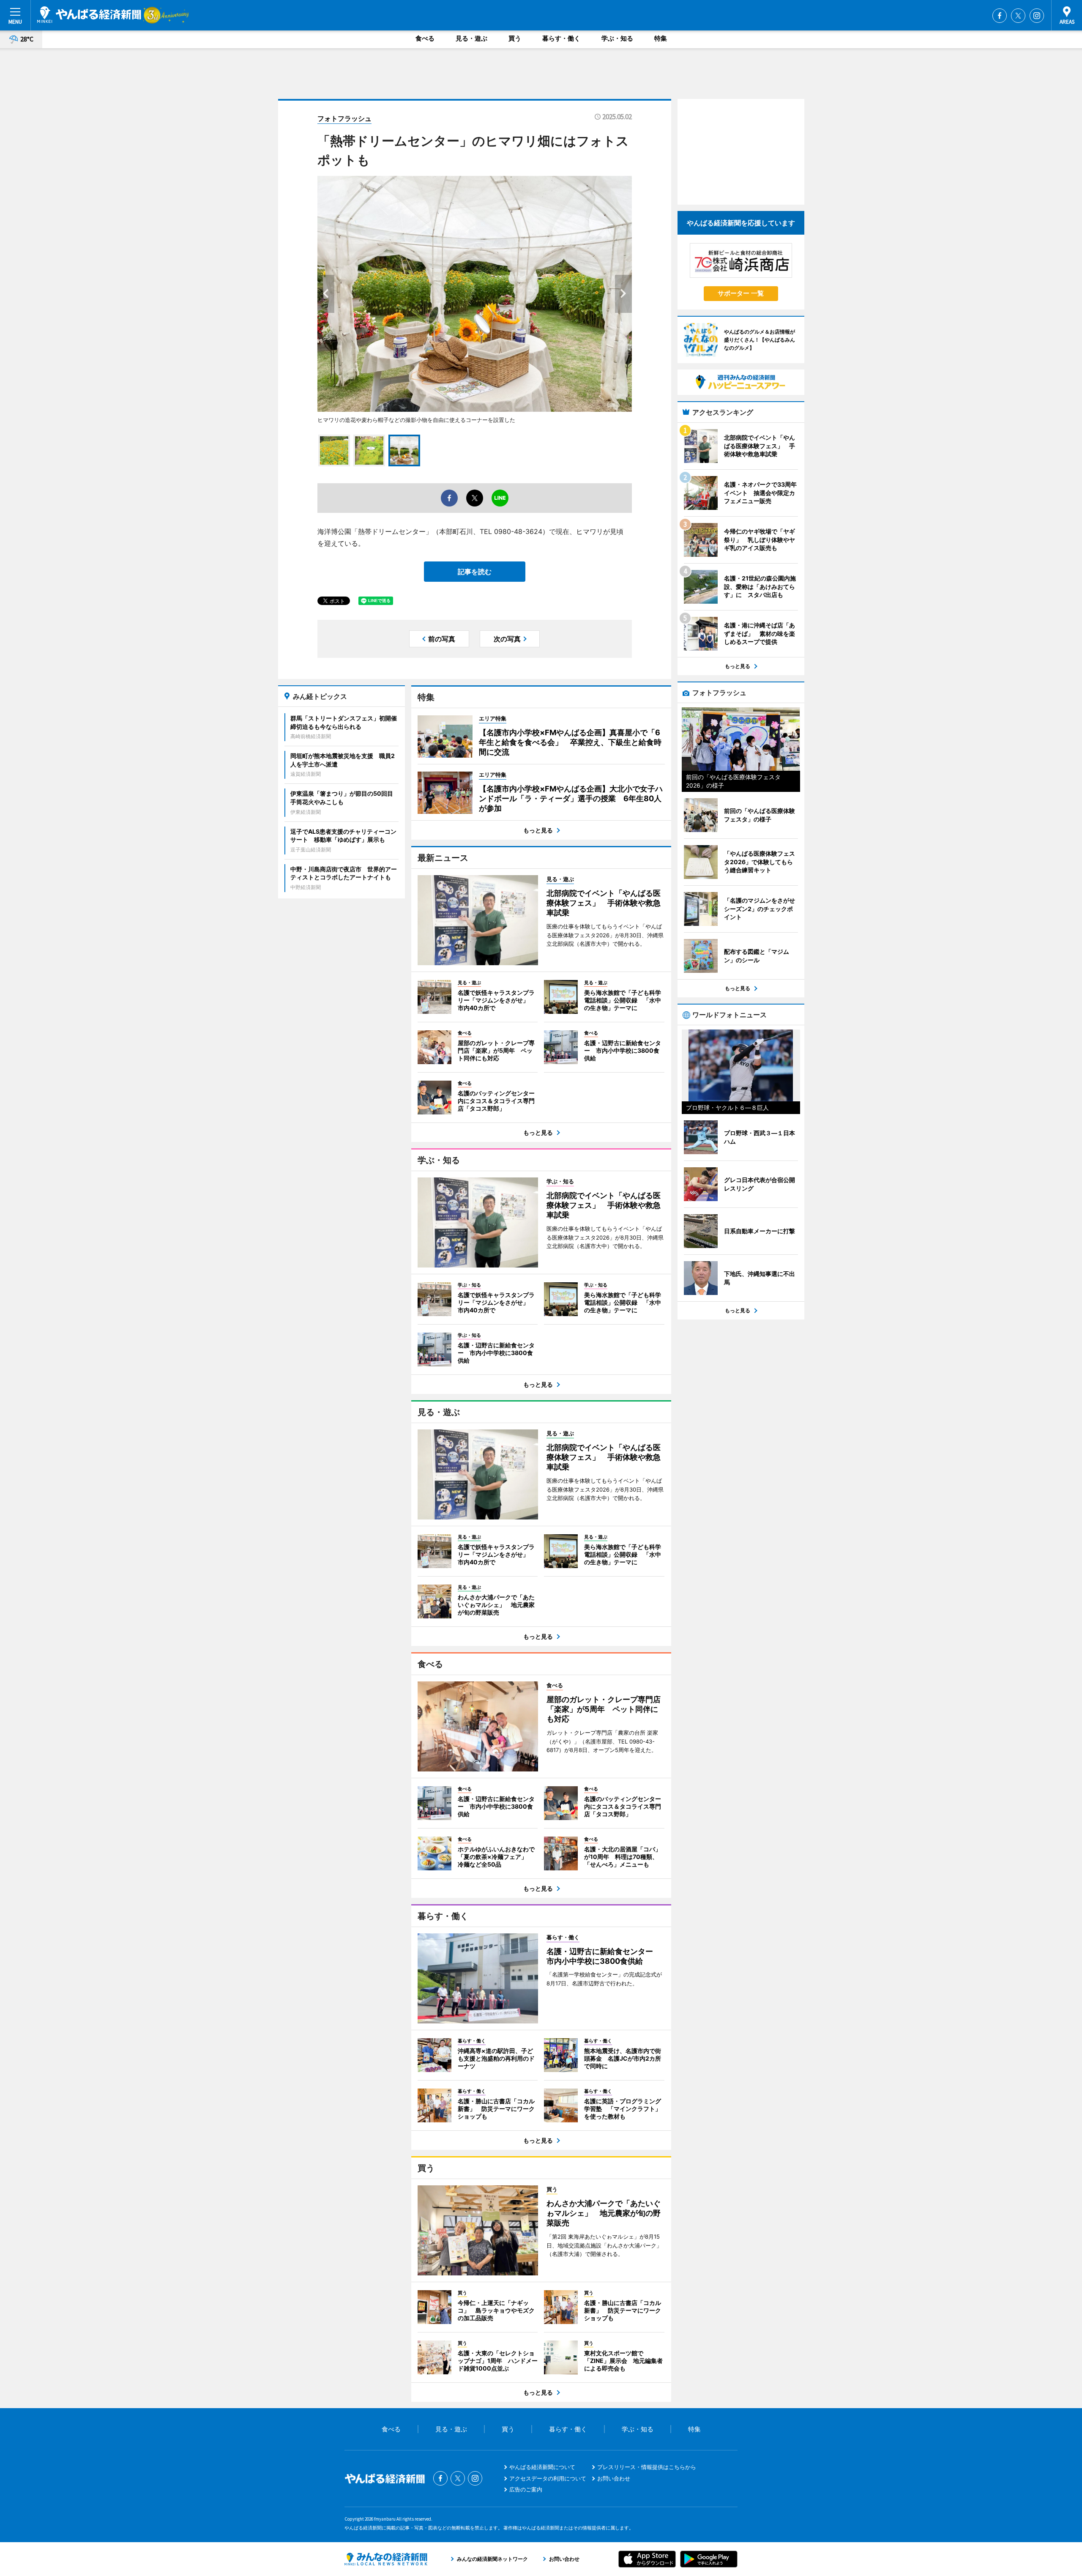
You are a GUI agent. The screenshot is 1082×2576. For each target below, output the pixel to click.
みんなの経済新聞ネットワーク (386, 2559)
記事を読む (475, 572)
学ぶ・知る (617, 38)
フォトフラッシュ (344, 118)
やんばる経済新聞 (89, 15)
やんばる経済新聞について (542, 2467)
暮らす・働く (561, 38)
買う (515, 38)
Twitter (1018, 16)
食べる (425, 38)
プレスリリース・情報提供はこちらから (647, 2467)
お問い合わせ (614, 2478)
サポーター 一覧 (741, 293)
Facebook (1000, 16)
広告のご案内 (526, 2489)
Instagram (1037, 16)
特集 (661, 38)
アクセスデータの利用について (548, 2478)
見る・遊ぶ (471, 38)
